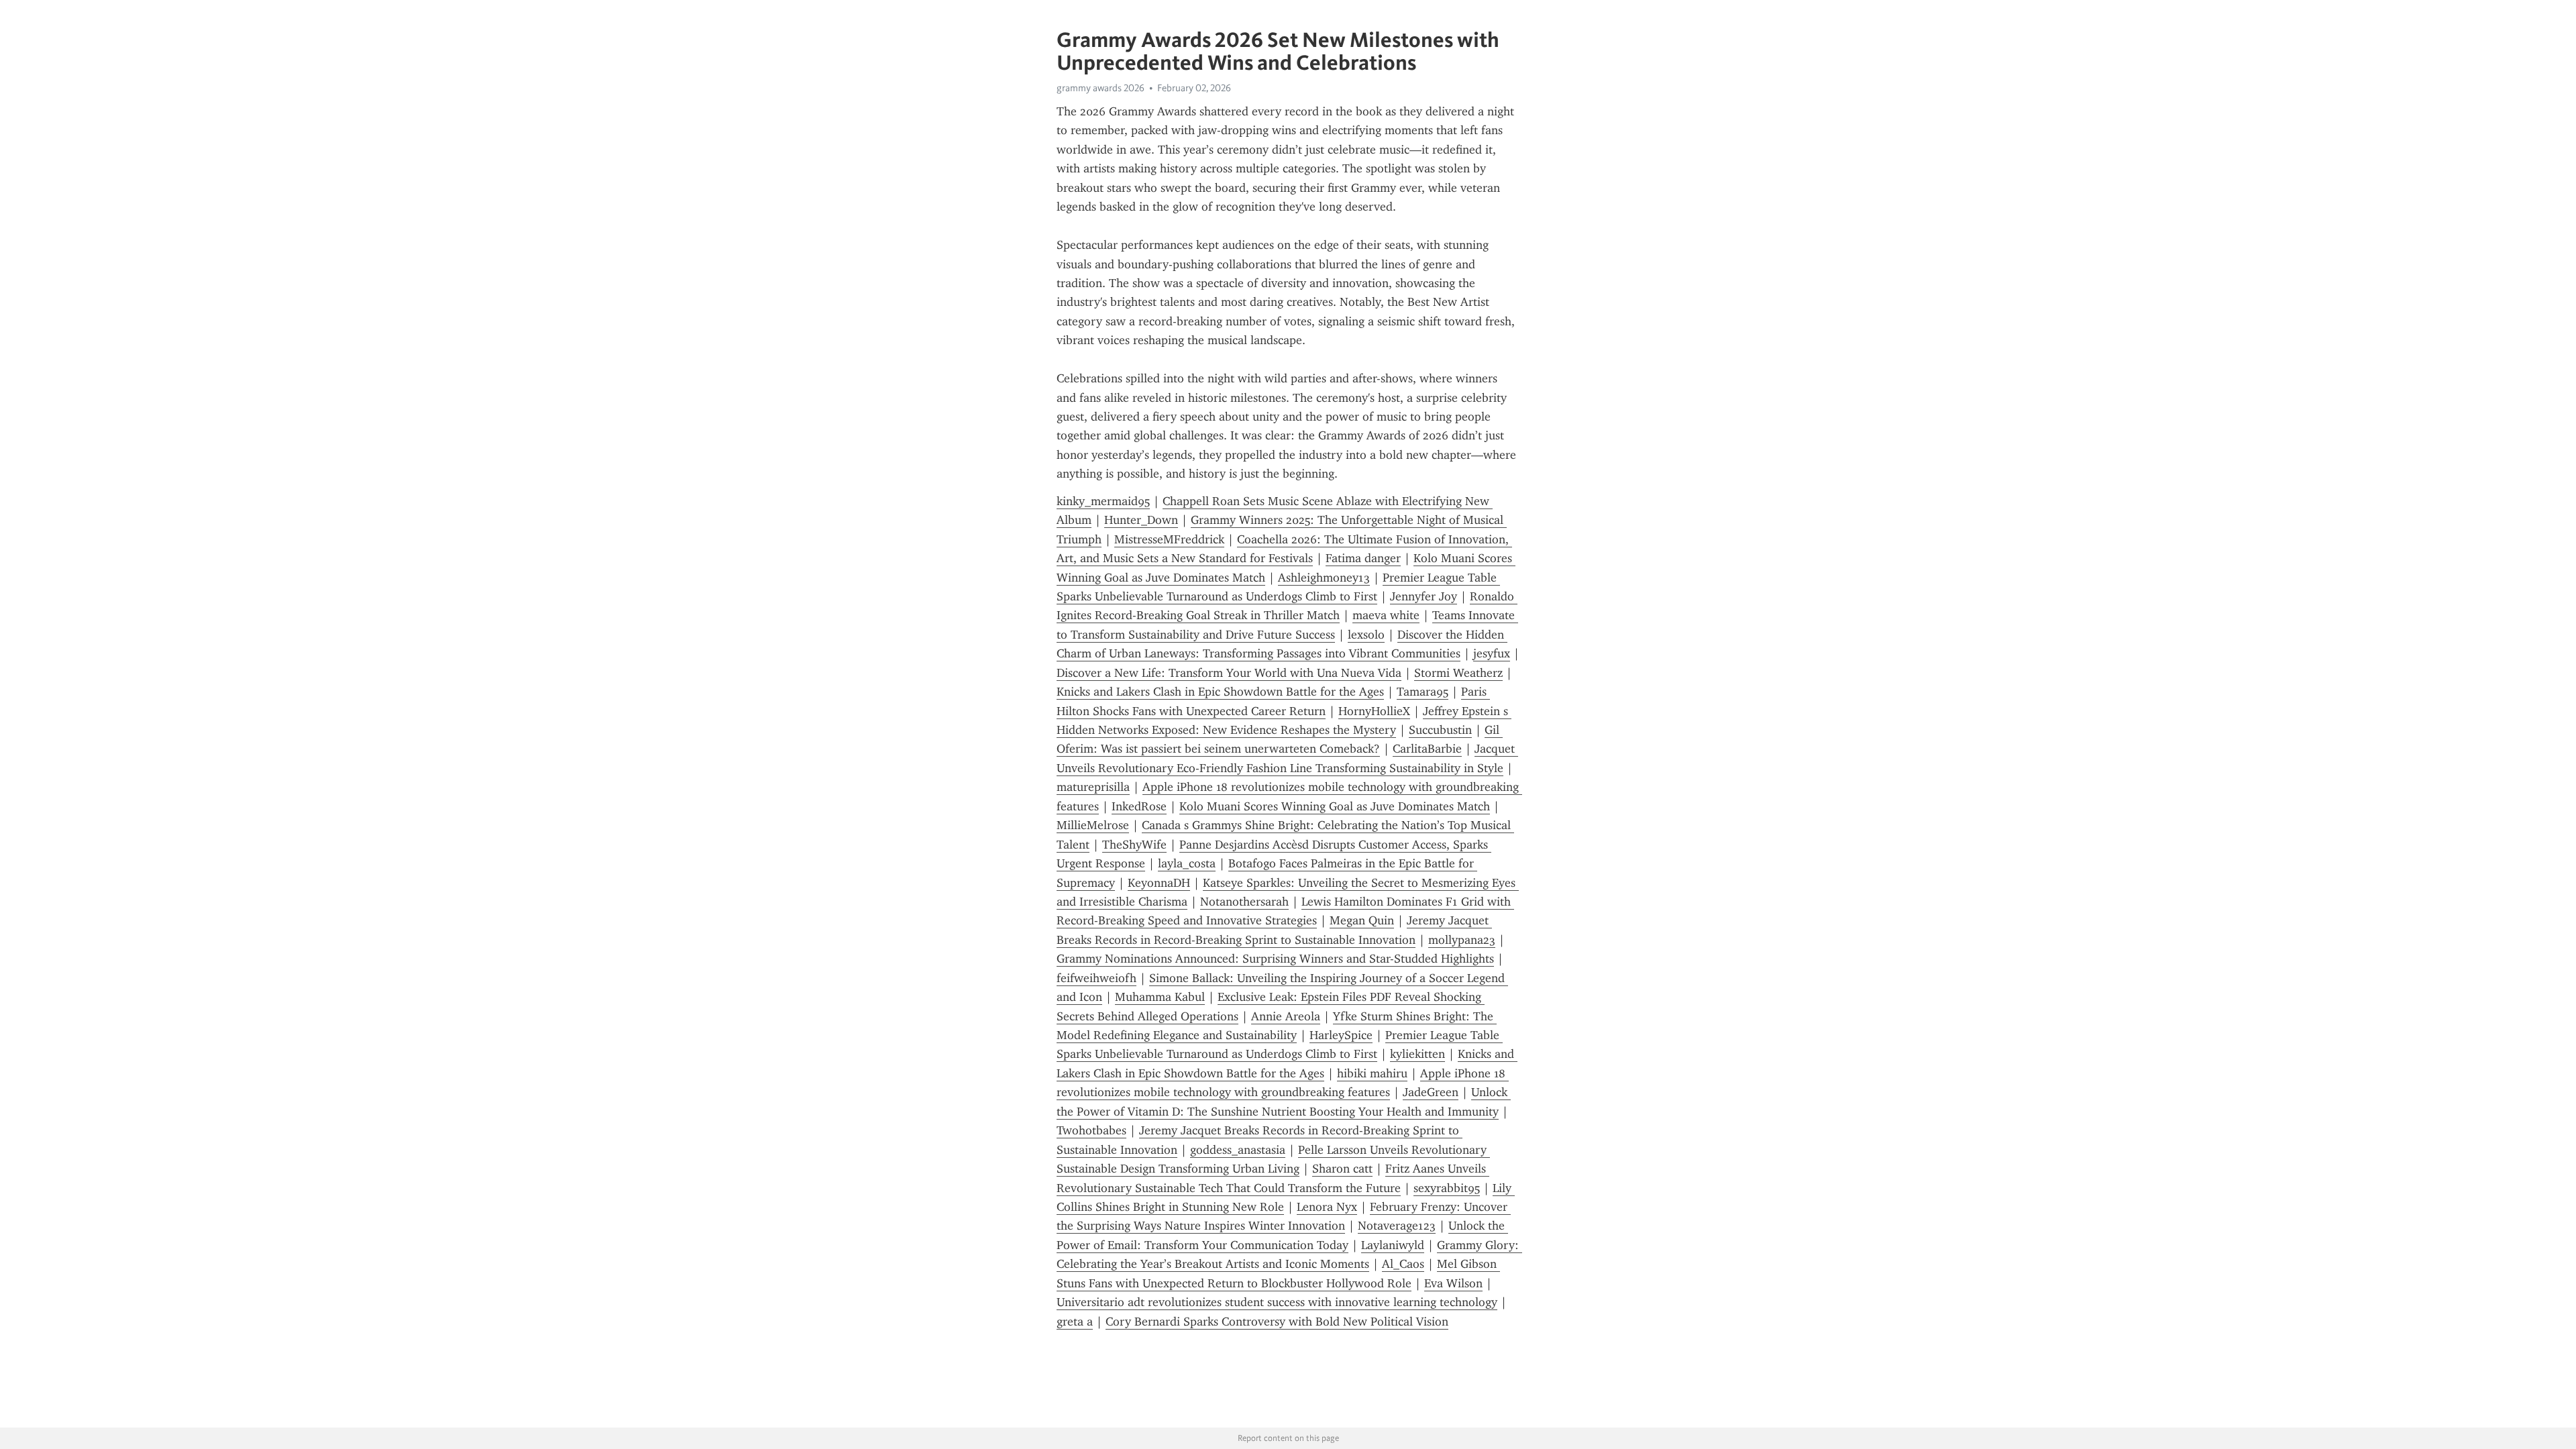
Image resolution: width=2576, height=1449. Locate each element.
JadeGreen (1431, 1092)
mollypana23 (1462, 940)
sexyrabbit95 (1447, 1188)
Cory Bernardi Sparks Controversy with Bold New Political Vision (1277, 1322)
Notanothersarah (1244, 902)
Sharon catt (1342, 1169)
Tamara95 (1423, 692)
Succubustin (1440, 730)
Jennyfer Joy (1424, 596)
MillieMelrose (1093, 825)
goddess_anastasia (1238, 1150)
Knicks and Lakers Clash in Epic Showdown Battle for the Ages (1220, 692)
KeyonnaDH (1159, 883)
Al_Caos (1403, 1264)
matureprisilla (1093, 787)
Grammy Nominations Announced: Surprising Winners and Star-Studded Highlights (1275, 959)
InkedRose (1139, 806)
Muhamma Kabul (1160, 997)
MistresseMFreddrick (1169, 539)
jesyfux (1492, 653)
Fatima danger (1363, 558)
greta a (1075, 1322)
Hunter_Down (1141, 520)
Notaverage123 (1397, 1226)
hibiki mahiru (1372, 1073)
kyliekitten (1417, 1054)
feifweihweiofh (1096, 978)
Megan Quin (1362, 920)
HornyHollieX (1374, 711)
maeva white (1386, 615)
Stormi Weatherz (1458, 673)
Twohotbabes (1091, 1130)
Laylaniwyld (1393, 1245)
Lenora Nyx (1327, 1207)
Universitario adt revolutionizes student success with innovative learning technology (1277, 1302)
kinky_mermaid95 (1103, 501)
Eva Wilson (1453, 1283)
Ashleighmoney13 (1324, 578)
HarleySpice (1341, 1035)
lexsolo (1366, 635)
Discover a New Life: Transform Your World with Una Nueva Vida (1229, 673)
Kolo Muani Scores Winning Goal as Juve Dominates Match (1335, 806)
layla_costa (1187, 863)
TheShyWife (1134, 845)
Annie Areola (1286, 1016)
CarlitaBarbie (1427, 749)
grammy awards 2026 (1101, 88)
